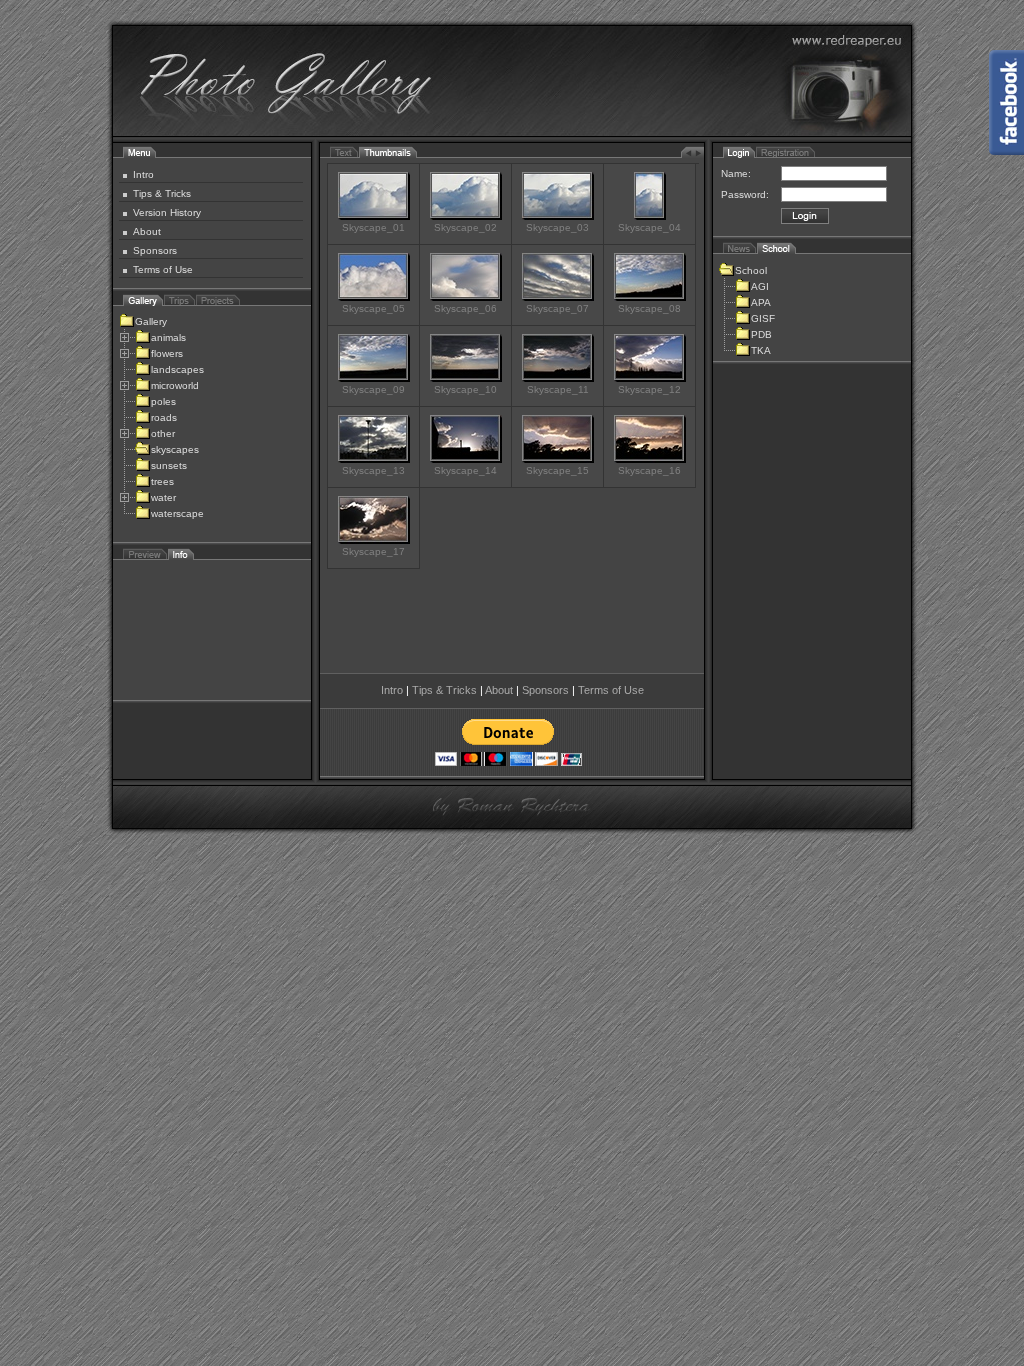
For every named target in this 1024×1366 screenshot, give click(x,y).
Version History (167, 212)
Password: (745, 194)
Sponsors (155, 250)
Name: (736, 173)
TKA (761, 350)
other (163, 433)
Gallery (151, 321)
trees (162, 481)
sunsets (169, 465)
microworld (175, 385)
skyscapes (175, 449)
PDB (761, 334)
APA (761, 302)
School (751, 270)
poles (163, 401)
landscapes (177, 369)
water (163, 497)
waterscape (177, 513)
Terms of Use (163, 269)
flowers (167, 353)
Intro (143, 174)
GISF (763, 318)
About (147, 231)
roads (164, 417)
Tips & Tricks (162, 193)
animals (168, 337)
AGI (760, 286)
